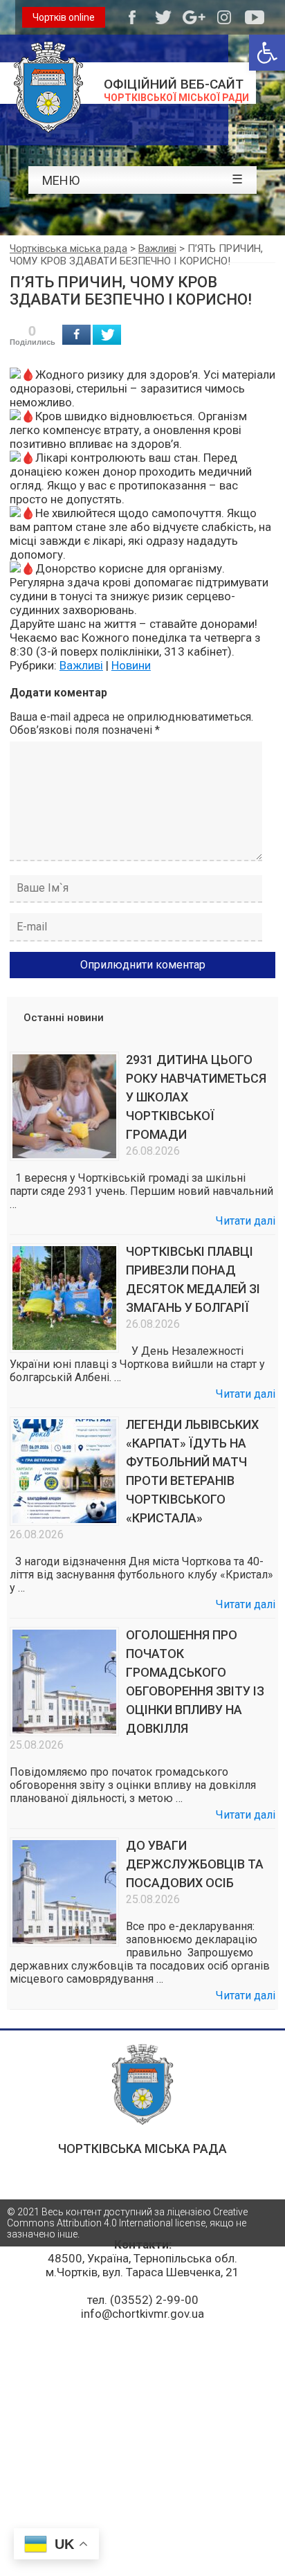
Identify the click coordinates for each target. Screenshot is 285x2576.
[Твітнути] (107, 335)
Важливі (81, 665)
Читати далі (246, 1221)
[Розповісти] (76, 335)
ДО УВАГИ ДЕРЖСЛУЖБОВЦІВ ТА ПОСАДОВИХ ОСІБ (195, 1864)
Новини (131, 665)
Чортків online (64, 17)
